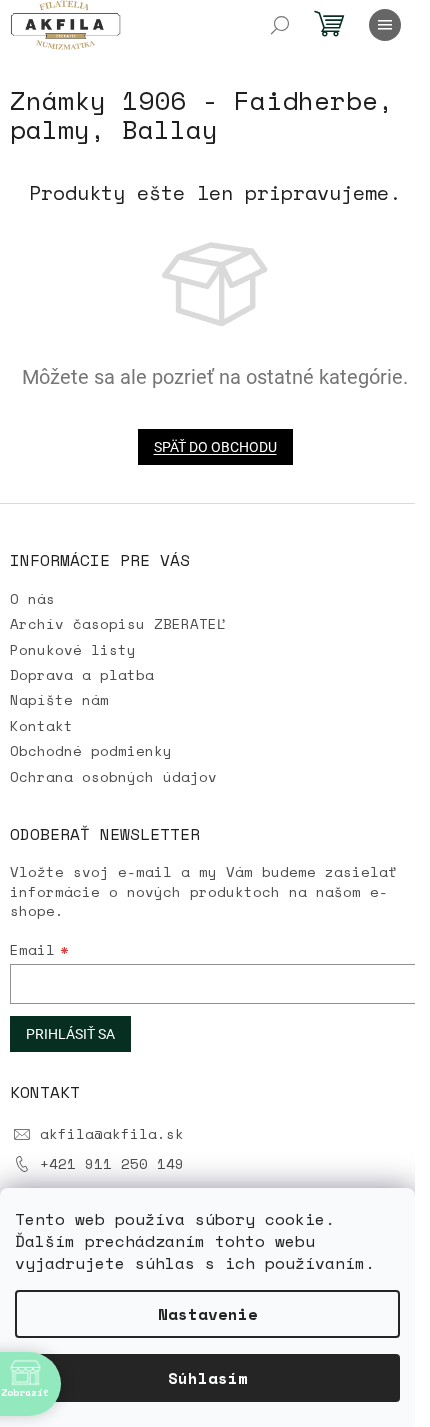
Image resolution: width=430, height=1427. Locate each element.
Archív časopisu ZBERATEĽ (118, 623)
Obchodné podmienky (91, 750)
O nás (32, 598)
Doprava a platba (82, 674)
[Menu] (385, 25)
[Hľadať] (280, 25)
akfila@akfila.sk (112, 1133)
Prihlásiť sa (70, 1034)
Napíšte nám (59, 699)
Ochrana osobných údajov (113, 776)
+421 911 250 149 (112, 1163)
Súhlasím (208, 1378)
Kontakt (41, 725)
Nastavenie (208, 1314)
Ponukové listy (73, 649)
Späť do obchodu (215, 447)
